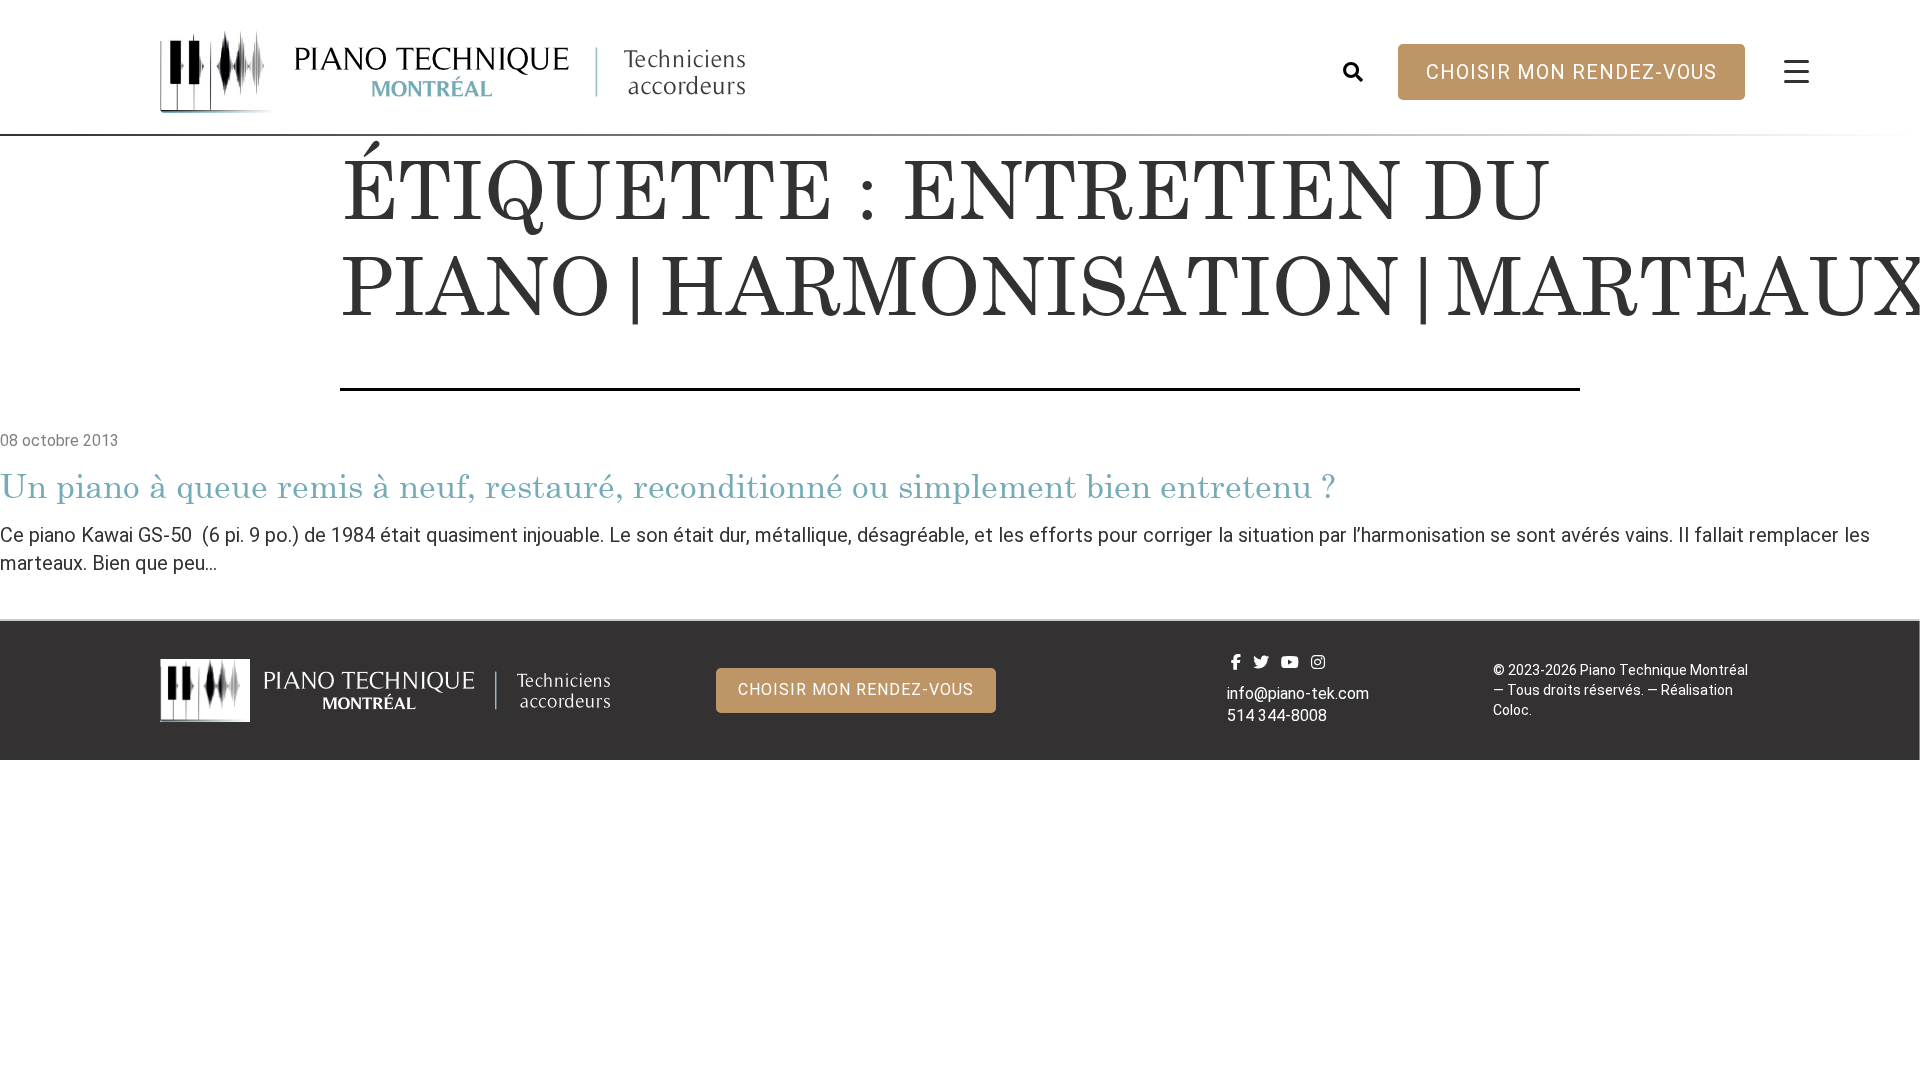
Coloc (1511, 710)
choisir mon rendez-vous (1571, 72)
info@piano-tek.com (1298, 693)
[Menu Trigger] (1796, 70)
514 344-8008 (1277, 715)
